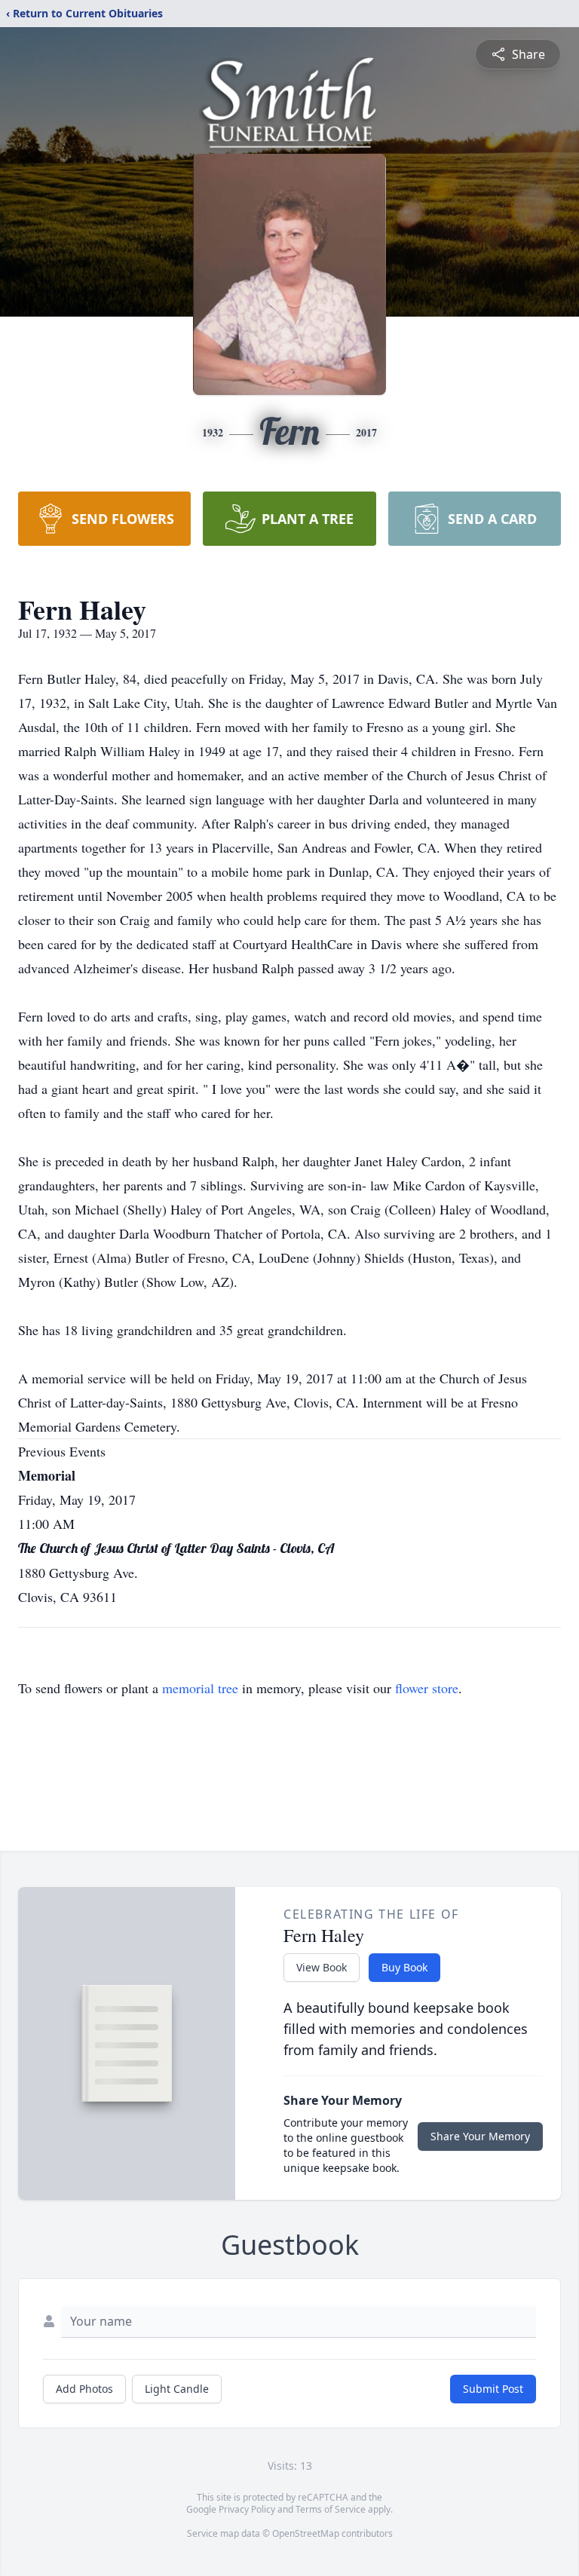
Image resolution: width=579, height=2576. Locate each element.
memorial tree (200, 1688)
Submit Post (493, 2389)
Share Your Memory (480, 2136)
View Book (322, 1967)
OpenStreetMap (306, 2533)
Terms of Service (331, 2509)
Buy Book (404, 1967)
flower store (427, 1688)
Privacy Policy (247, 2509)
